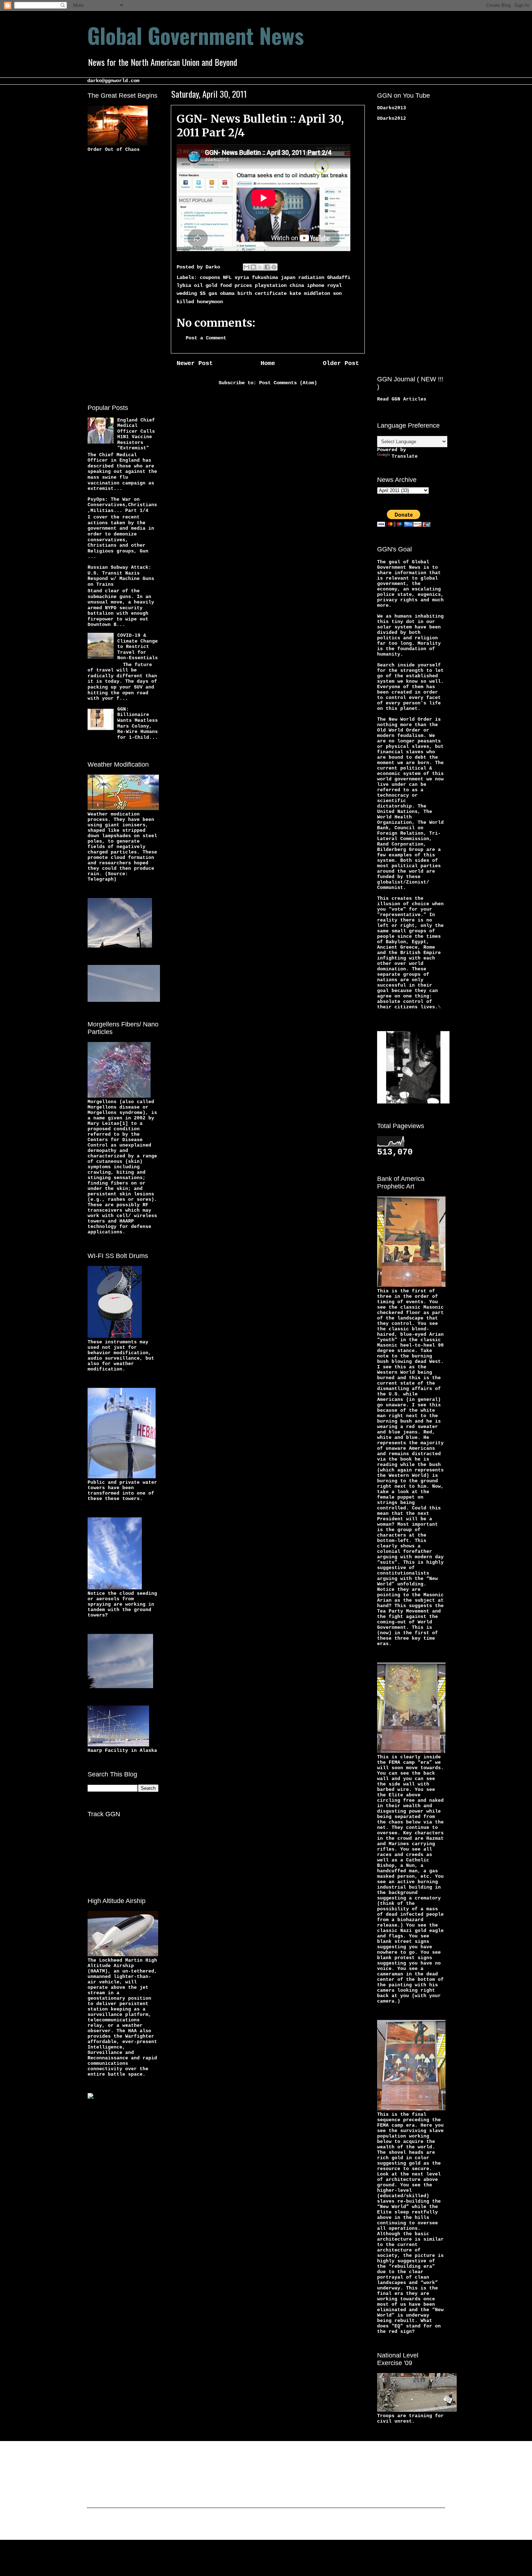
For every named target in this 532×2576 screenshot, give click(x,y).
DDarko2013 (392, 108)
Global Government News (196, 35)
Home (268, 363)
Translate (405, 456)
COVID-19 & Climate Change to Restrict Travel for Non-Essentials (138, 647)
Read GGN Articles (402, 399)
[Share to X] (260, 267)
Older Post (341, 363)
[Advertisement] (117, 277)
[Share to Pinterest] (274, 267)
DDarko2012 (392, 118)
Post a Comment (206, 338)
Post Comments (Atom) (288, 383)
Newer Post (195, 363)
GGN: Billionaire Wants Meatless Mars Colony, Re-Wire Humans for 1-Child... (138, 723)
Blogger (322, 2525)
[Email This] (246, 267)
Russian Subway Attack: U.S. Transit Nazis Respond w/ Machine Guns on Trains (121, 576)
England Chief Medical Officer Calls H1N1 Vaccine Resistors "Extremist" (136, 434)
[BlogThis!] (253, 267)
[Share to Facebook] (267, 267)
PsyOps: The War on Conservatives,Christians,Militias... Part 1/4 (122, 505)
